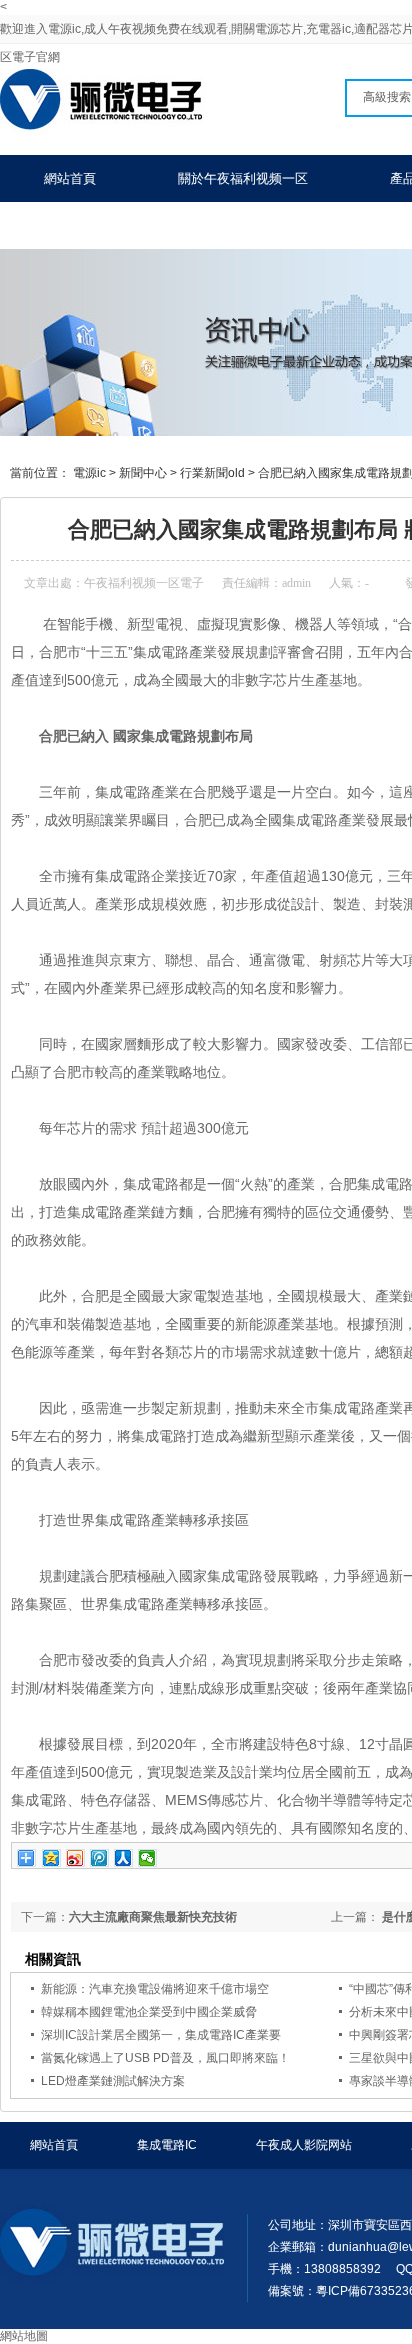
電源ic (89, 473)
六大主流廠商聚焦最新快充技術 (153, 1917)
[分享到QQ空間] (51, 1858)
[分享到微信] (147, 1858)
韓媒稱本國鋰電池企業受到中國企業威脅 (149, 2012)
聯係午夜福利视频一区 (109, 225)
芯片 (81, 1128)
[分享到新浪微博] (75, 1858)
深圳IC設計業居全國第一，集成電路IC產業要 (161, 2035)
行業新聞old (212, 473)
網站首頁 (70, 178)
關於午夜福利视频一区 (243, 178)
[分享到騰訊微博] (99, 1858)
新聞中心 (143, 473)
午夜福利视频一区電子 (144, 583)
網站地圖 (24, 2336)
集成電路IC (167, 2145)
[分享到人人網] (123, 1858)
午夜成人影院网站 (304, 2145)
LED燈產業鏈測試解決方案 (113, 2081)
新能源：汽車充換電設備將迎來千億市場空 (155, 1989)
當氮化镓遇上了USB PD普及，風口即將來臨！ (165, 2058)
